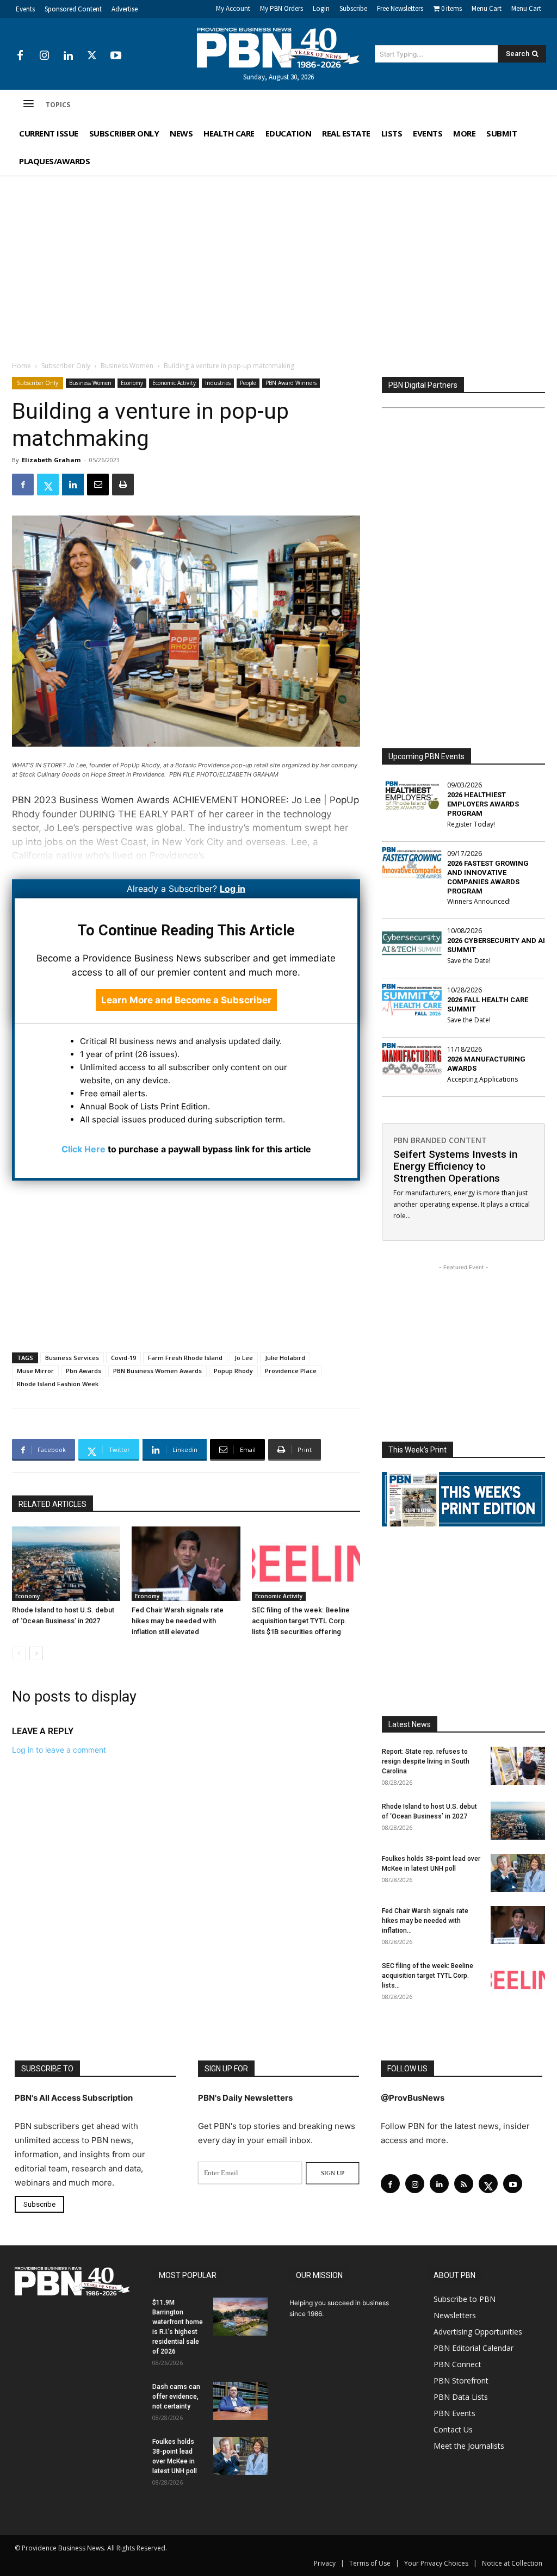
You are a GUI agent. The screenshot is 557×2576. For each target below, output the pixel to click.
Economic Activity (174, 383)
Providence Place (291, 1371)
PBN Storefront (461, 2380)
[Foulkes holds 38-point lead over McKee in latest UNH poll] (518, 1873)
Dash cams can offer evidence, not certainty (176, 2396)
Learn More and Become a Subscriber (186, 1000)
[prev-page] (19, 1653)
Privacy (325, 2563)
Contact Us (453, 2429)
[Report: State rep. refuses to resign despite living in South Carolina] (518, 1766)
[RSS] (464, 2184)
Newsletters (455, 2315)
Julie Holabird (285, 1358)
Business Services (72, 1358)
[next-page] (36, 1653)
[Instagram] (44, 56)
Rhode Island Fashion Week (58, 1384)
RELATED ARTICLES (52, 1504)
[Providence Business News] (279, 48)
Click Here (83, 1149)
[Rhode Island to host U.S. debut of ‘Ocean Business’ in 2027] (66, 1564)
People (248, 383)
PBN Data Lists (461, 2396)
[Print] (123, 485)
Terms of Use (370, 2563)
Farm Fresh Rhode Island (185, 1358)
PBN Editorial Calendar (474, 2347)
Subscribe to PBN (465, 2298)
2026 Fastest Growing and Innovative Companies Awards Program (488, 877)
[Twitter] (92, 56)
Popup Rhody (233, 1371)
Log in (233, 889)
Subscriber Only (66, 366)
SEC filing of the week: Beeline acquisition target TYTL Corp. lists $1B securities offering (301, 1621)
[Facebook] (20, 56)
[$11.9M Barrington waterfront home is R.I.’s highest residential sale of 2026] (240, 2316)
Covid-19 (123, 1358)
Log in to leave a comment (59, 1750)
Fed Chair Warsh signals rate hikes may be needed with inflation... (425, 1921)
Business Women (127, 366)
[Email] (98, 485)
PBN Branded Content (440, 1140)
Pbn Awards (83, 1371)
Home (21, 366)
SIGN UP (333, 2173)
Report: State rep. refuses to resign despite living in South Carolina (426, 1761)
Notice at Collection (512, 2563)
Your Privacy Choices (436, 2563)
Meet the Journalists (469, 2445)
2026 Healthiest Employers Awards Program (483, 804)
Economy (132, 383)
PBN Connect (457, 2364)
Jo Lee (244, 1358)
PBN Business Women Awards (157, 1371)
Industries (218, 383)
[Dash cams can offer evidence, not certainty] (240, 2400)
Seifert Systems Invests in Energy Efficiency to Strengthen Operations (455, 1166)
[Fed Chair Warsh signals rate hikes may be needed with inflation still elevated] (186, 1564)
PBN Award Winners (291, 383)
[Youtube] (116, 56)
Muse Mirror (35, 1371)
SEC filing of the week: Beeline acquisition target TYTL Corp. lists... (428, 1976)
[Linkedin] (68, 56)
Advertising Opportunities (478, 2331)
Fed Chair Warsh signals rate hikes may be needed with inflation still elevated (178, 1621)
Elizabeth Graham (51, 460)
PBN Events (454, 2413)
